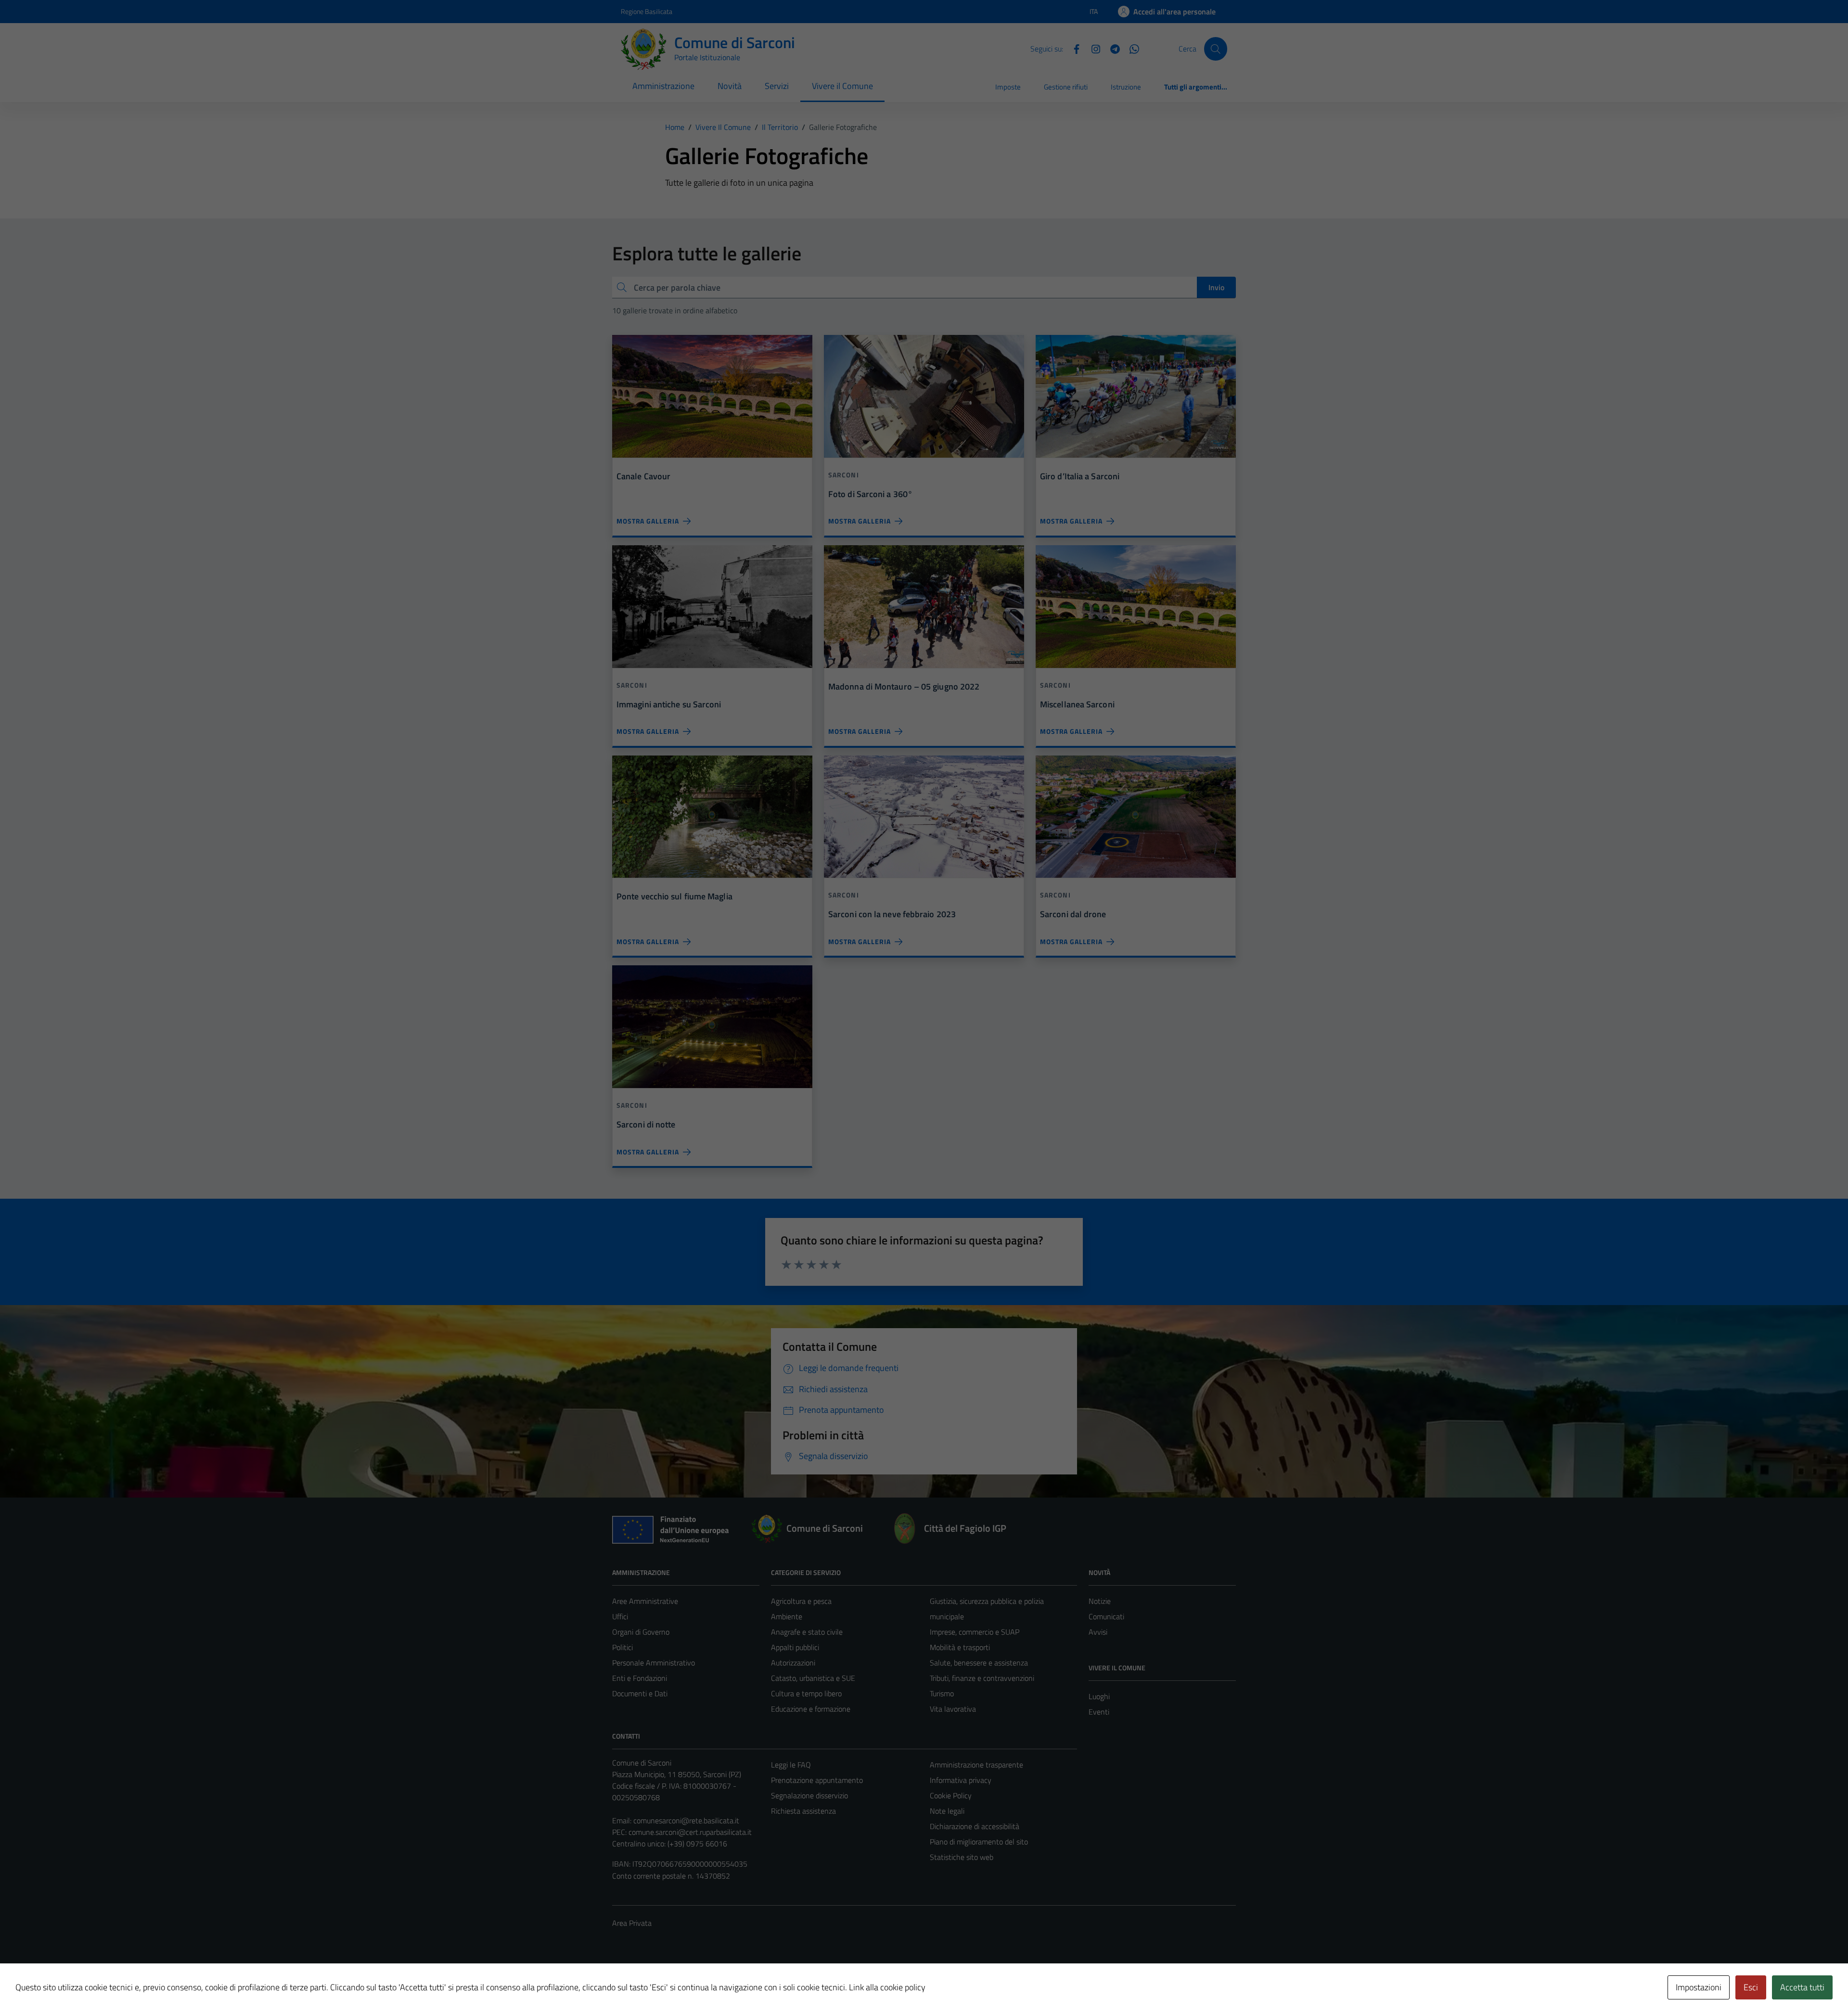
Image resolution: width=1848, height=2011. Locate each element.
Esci (1751, 1987)
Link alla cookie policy (887, 1987)
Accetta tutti (1802, 1987)
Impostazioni (1699, 1987)
